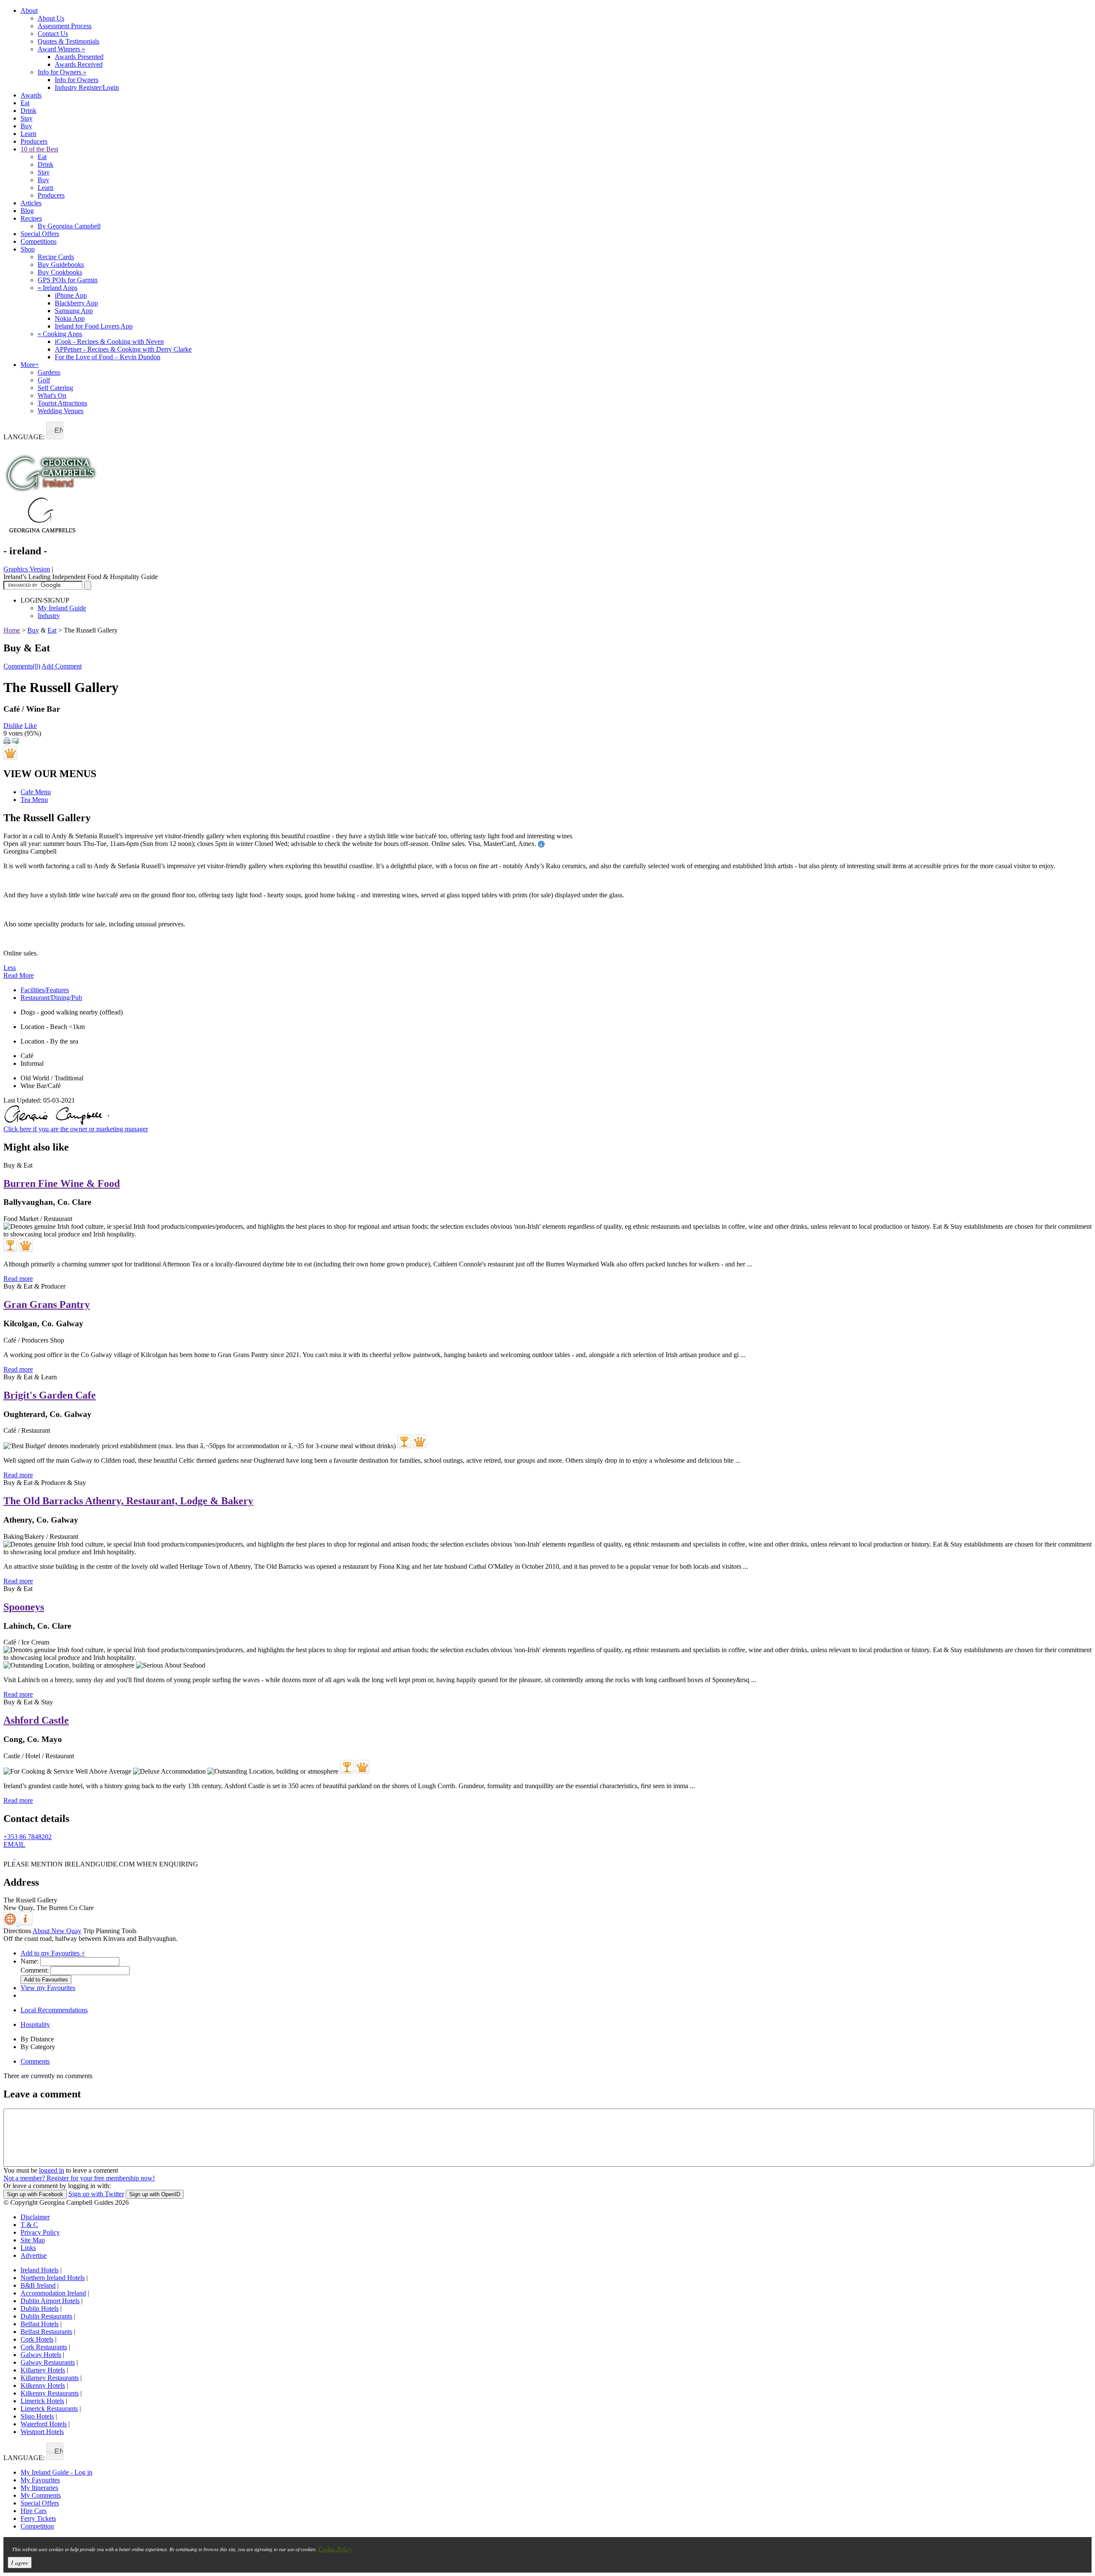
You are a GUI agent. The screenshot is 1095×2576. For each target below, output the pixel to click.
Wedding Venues (61, 411)
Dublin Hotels (40, 2308)
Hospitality (35, 2024)
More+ (30, 365)
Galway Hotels (41, 2355)
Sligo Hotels (37, 2416)
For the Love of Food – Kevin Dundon (108, 357)
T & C (29, 2225)
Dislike (13, 726)
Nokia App (70, 318)
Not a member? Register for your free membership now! (79, 2178)
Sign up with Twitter (96, 2194)
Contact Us (53, 34)
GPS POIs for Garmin (68, 280)
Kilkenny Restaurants (50, 2393)
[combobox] (55, 430)
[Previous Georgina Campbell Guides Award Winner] (10, 1245)
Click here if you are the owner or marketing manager (76, 1129)
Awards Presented (79, 57)
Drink (28, 111)
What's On (52, 395)
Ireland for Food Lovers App (94, 326)
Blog (27, 211)
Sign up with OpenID (155, 2194)
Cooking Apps (60, 334)
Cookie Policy (335, 2549)
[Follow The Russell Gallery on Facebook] (9, 1856)
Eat (25, 103)
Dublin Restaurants (46, 2316)
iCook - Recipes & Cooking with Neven (109, 342)
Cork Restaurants (44, 2347)
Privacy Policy (40, 2232)
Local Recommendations (54, 2010)
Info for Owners (62, 72)
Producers (34, 141)
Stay (27, 118)
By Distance (37, 2039)
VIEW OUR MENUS (50, 774)
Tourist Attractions (62, 403)
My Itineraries (39, 2488)
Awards (31, 95)
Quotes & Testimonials (68, 41)
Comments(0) (22, 666)
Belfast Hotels (40, 2324)
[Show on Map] (11, 1923)
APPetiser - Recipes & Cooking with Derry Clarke (123, 349)
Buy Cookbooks (60, 272)
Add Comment (62, 666)
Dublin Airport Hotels (50, 2301)
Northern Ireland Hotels (53, 2278)
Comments (35, 2061)
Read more (18, 1279)
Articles (31, 203)
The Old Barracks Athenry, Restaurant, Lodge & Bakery (128, 1501)
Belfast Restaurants (46, 2332)
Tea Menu (34, 800)
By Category (38, 2047)
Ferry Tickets (38, 2518)
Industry (49, 616)
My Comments (41, 2495)
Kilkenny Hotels (43, 2385)
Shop (28, 249)
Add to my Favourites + (53, 1953)
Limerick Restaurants (49, 2409)
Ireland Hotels (40, 2270)
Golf (44, 380)
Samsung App (74, 311)
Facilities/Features (45, 990)
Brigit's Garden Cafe (50, 1395)
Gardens (49, 372)
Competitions (38, 241)
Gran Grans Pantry (47, 1304)
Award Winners (61, 49)
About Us (51, 18)
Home (12, 630)
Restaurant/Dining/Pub (51, 998)
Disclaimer (35, 2217)
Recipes (31, 218)
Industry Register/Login (87, 87)
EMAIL (14, 1844)
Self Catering (55, 388)
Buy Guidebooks (61, 265)
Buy (26, 126)
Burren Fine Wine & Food (62, 1183)
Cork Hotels (37, 2339)
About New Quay (57, 1931)
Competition (37, 2526)
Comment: (35, 1970)
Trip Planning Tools (110, 1931)
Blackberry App (76, 303)
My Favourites (40, 2480)
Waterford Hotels (44, 2424)
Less (10, 968)
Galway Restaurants (48, 2362)
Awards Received (79, 64)
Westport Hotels (42, 2432)
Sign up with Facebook (35, 2194)
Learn (28, 134)
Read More (19, 975)
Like (31, 726)
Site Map (33, 2240)
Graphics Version (27, 569)
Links (28, 2248)
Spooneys (24, 1607)
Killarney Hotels (43, 2370)
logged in (52, 2170)
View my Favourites (48, 1988)
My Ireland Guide (62, 608)
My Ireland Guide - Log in (56, 2472)
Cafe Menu (36, 792)
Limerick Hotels (42, 2401)
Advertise (34, 2255)
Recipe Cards (56, 257)
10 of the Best (39, 149)
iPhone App (71, 295)
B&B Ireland (38, 2285)
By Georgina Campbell (69, 226)
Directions (17, 1931)
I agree (20, 2563)
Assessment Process (65, 26)
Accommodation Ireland (53, 2293)
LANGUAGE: (24, 437)
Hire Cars (34, 2511)
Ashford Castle (36, 1720)
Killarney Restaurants (50, 2378)
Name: (30, 1961)
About (29, 10)
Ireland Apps (58, 288)
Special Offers (40, 234)
